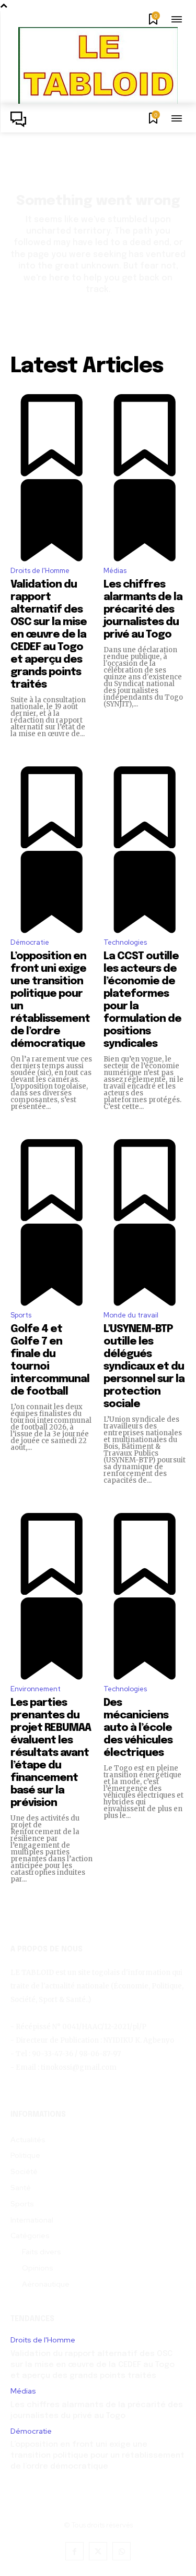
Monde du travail (131, 1315)
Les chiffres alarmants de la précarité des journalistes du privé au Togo (143, 610)
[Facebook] (74, 2551)
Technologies (125, 942)
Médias (115, 571)
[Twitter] (98, 2551)
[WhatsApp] (122, 2551)
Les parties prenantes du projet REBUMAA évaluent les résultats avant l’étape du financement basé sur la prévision (51, 1753)
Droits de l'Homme (40, 571)
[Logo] (21, 119)
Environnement (36, 1689)
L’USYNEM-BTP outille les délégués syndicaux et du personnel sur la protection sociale (144, 1367)
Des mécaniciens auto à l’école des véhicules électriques (138, 1728)
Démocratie (30, 942)
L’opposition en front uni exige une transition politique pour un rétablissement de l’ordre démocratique (97, 2456)
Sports (21, 1315)
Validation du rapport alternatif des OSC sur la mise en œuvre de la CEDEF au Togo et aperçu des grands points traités (49, 635)
